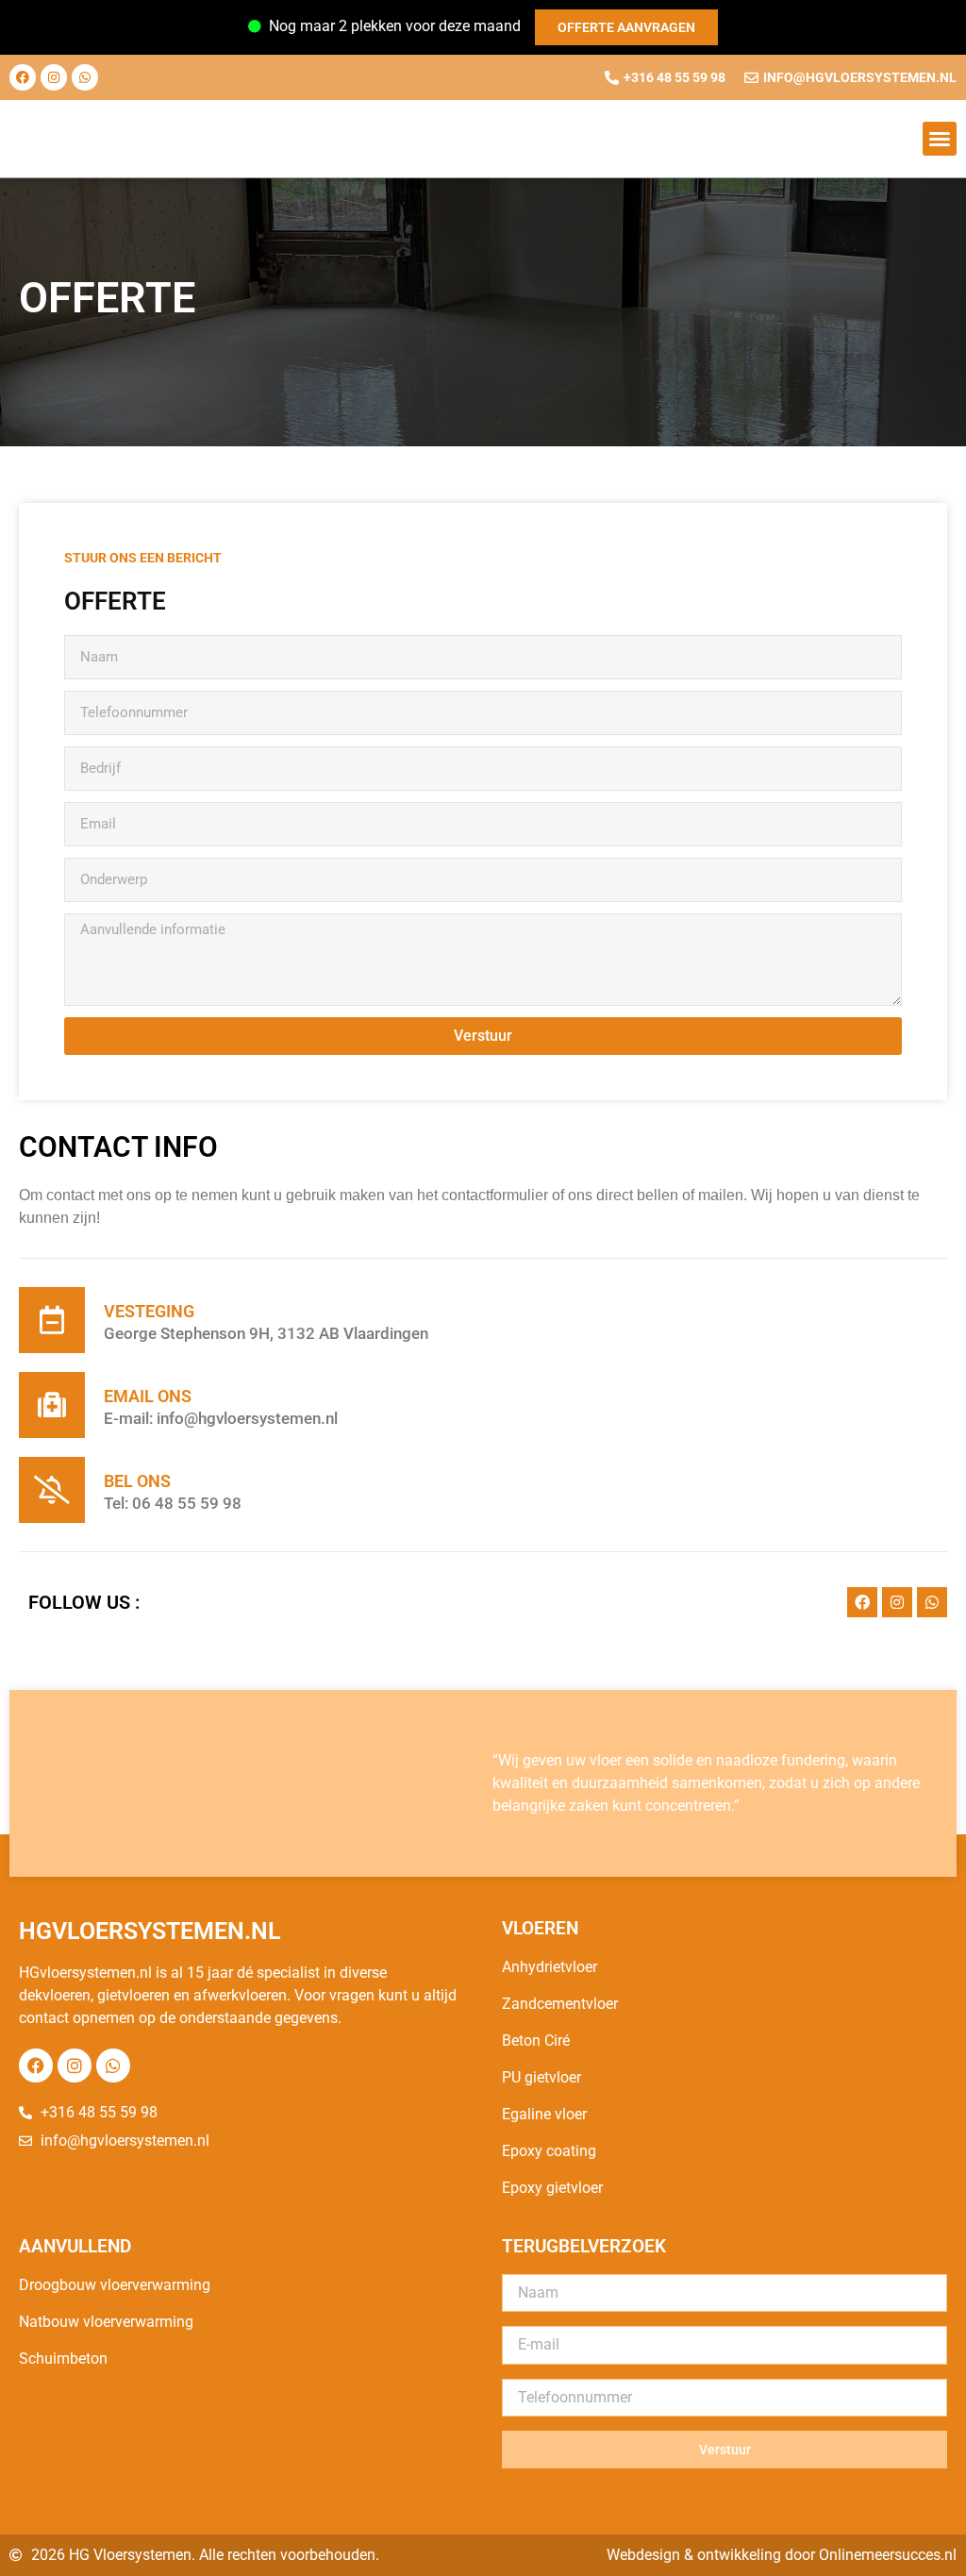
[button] (940, 139)
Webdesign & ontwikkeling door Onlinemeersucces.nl (782, 2555)
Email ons (148, 1396)
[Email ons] (52, 1405)
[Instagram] (54, 77)
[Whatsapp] (85, 77)
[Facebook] (23, 77)
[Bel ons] (52, 1490)
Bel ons (137, 1481)
